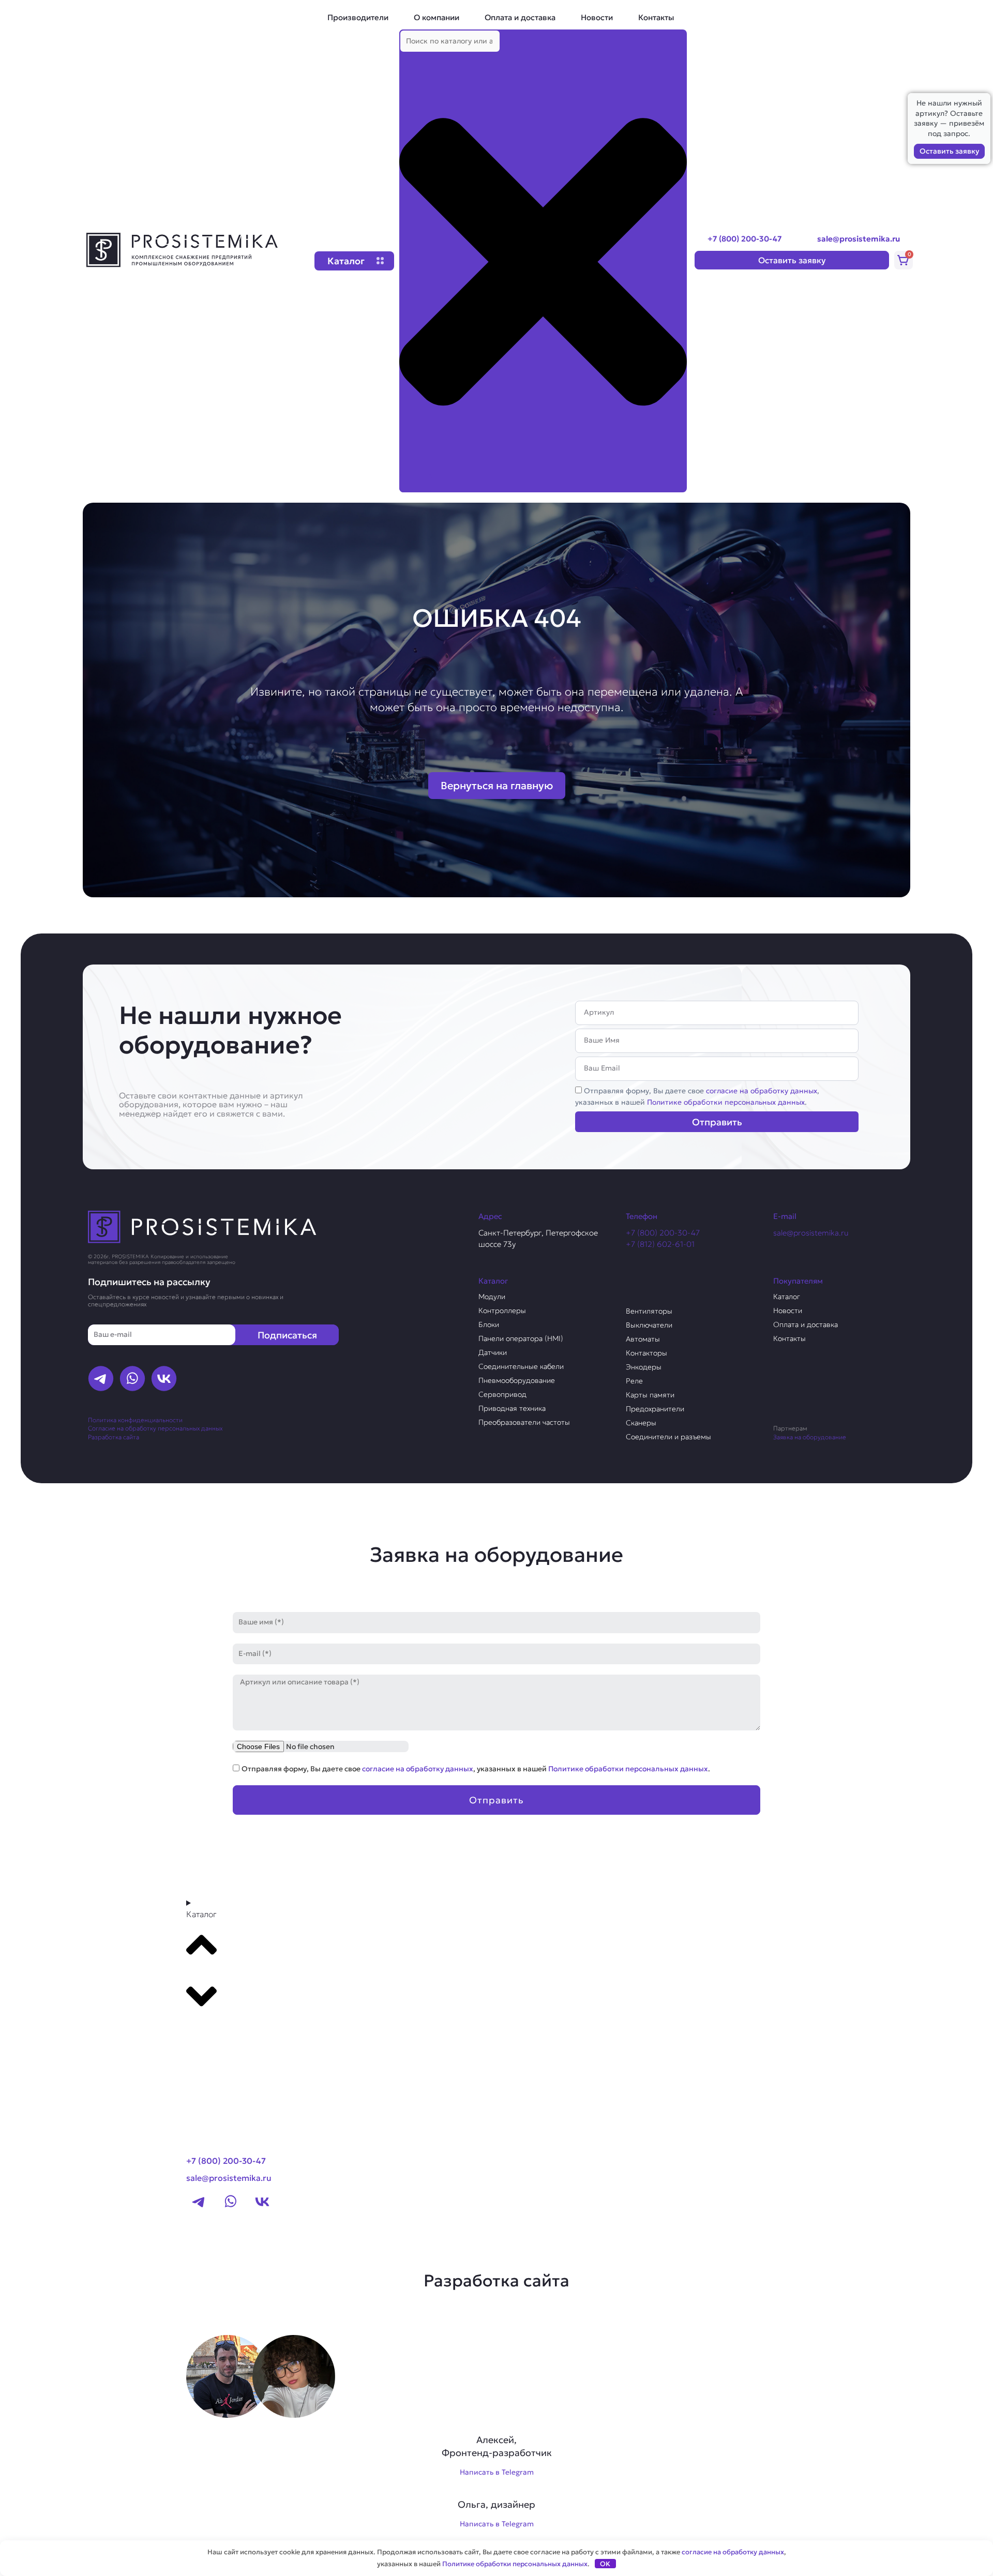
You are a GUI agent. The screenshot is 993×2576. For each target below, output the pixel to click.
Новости (597, 17)
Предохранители (655, 1409)
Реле (634, 1381)
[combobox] (450, 41)
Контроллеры (502, 1310)
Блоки (489, 1324)
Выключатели (649, 1325)
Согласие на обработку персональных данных (155, 1428)
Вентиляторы (649, 1311)
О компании (437, 17)
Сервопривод (502, 1394)
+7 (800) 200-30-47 (744, 239)
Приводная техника (512, 1408)
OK (605, 2564)
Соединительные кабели (521, 1366)
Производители (358, 17)
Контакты (656, 17)
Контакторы (646, 1353)
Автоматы (643, 1339)
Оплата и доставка (520, 17)
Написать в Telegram (497, 2472)
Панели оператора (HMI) (521, 1338)
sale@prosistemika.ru (859, 239)
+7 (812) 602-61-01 (660, 1244)
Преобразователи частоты (524, 1422)
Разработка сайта (114, 1437)
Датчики (493, 1352)
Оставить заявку (949, 151)
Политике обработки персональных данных (726, 1102)
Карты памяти (650, 1395)
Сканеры (641, 1423)
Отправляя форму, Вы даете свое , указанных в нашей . (476, 1769)
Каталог (787, 1297)
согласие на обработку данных (762, 1091)
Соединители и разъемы (668, 1437)
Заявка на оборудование (810, 1437)
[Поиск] (416, 483)
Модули (492, 1297)
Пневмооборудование (517, 1380)
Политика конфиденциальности (135, 1420)
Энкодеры (644, 1367)
